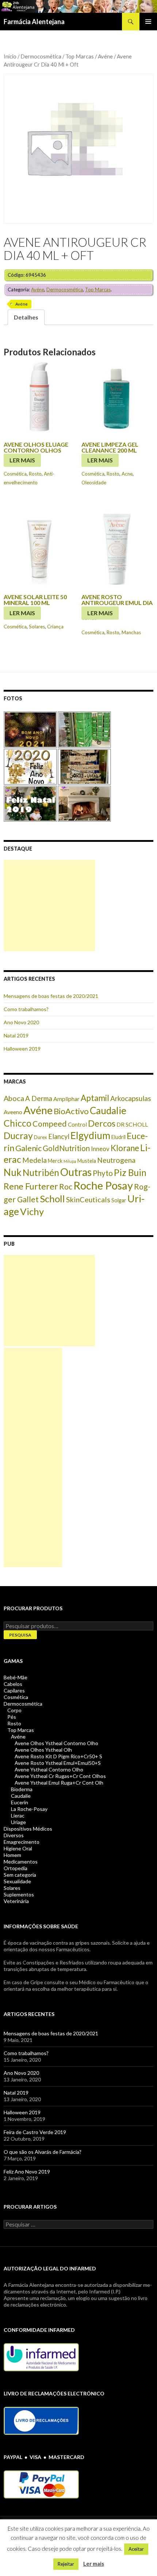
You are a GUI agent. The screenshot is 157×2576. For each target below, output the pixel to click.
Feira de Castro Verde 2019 (35, 2132)
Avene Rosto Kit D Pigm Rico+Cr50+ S (58, 1756)
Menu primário (148, 22)
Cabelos (13, 1684)
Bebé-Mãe (16, 1677)
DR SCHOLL (132, 1124)
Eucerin (20, 1802)
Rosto (35, 474)
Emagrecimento (22, 1842)
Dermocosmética (41, 56)
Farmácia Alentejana (34, 22)
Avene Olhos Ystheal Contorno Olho (56, 1743)
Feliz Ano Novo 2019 (27, 2172)
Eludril (118, 1137)
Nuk (13, 1172)
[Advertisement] (49, 905)
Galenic (28, 1148)
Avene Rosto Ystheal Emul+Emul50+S (58, 1763)
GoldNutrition (66, 1148)
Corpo (14, 1710)
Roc (66, 1187)
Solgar (119, 1200)
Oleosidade (94, 483)
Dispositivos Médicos (28, 1829)
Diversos (14, 1835)
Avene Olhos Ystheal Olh (43, 1750)
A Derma (39, 1098)
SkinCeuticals (88, 1199)
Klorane (125, 1148)
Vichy (32, 1211)
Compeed (50, 1124)
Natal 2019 (16, 1035)
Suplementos (19, 1894)
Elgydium (90, 1135)
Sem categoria (20, 1875)
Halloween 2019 (22, 1049)
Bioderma (22, 1789)
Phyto (103, 1173)
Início (10, 56)
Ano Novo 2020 (21, 1022)
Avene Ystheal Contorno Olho (49, 1769)
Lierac (18, 1815)
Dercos (102, 1123)
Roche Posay (103, 1185)
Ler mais (22, 460)
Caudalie (108, 1111)
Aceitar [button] (136, 2549)
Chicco (18, 1123)
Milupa (70, 1161)
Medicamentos (21, 1862)
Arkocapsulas (131, 1098)
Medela (35, 1160)
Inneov (100, 1149)
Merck (55, 1161)
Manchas (131, 632)
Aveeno (13, 1112)
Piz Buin (130, 1172)
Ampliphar (66, 1099)
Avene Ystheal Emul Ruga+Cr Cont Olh (59, 1783)
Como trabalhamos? (26, 1009)
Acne (127, 474)
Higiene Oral (18, 1848)
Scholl (52, 1199)
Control (77, 1124)
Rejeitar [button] (66, 2564)
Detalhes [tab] (26, 317)
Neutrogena (116, 1160)
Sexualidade (17, 1881)
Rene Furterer (31, 1186)
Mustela (87, 1161)
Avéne (105, 56)
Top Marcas (80, 56)
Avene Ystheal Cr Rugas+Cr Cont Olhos (60, 1776)
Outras (76, 1172)
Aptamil (95, 1098)
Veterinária (16, 1901)
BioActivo (71, 1111)
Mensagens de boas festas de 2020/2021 (51, 996)
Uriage (18, 1822)
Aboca (14, 1098)
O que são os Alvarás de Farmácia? (43, 2152)
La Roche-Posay (29, 1809)
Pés (12, 1717)
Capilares (14, 1690)
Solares (37, 627)
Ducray (18, 1135)
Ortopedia (16, 1868)
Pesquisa (20, 1635)
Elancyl (59, 1136)
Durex (41, 1137)
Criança (55, 627)
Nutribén (41, 1172)
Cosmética (15, 474)
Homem (12, 1855)
